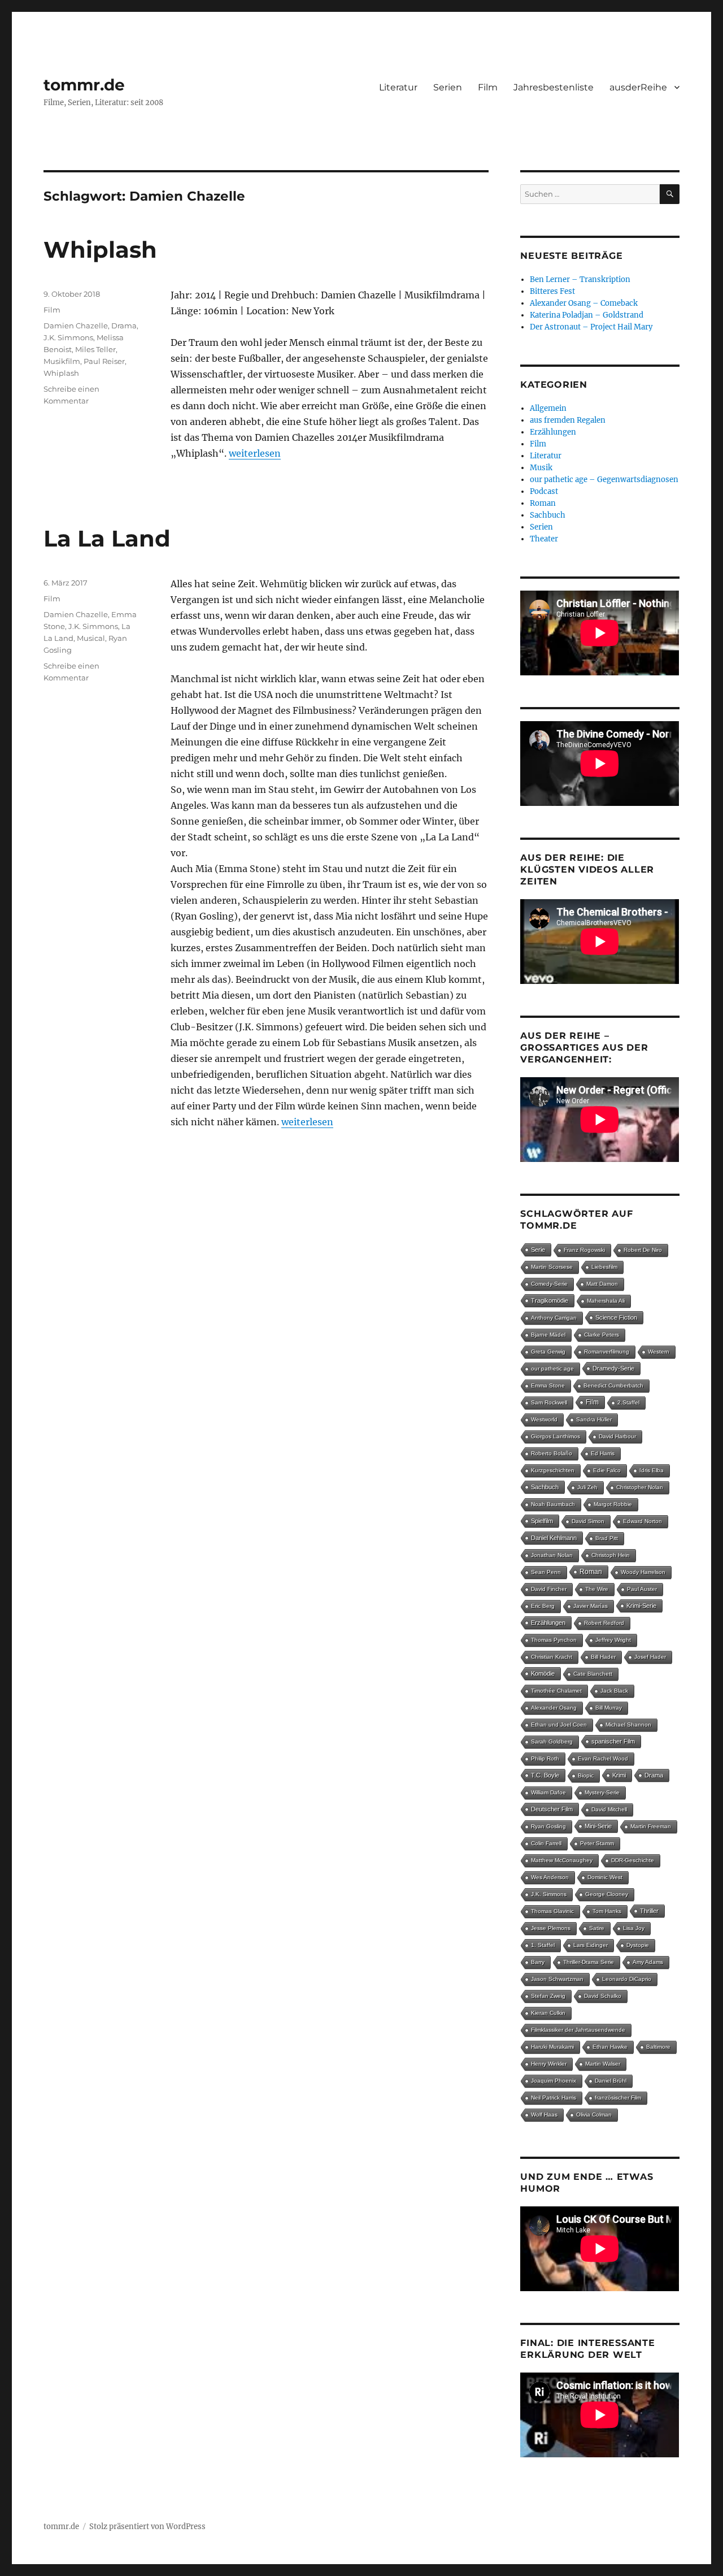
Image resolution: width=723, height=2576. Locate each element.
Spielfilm (542, 1521)
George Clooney (607, 1894)
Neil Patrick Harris (554, 2098)
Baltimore (658, 2047)
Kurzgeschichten (553, 1470)
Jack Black (614, 1691)
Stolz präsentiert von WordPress (147, 2527)
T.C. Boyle (545, 1775)
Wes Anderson (550, 1877)
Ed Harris (603, 1453)
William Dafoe (548, 1792)
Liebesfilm (604, 1267)
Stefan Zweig (548, 1996)
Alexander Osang (554, 1708)
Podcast (544, 491)
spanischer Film (613, 1741)
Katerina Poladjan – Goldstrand (587, 315)
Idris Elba (652, 1470)
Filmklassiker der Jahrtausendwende (578, 2030)
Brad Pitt (607, 1538)
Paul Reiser (104, 361)
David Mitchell (609, 1809)
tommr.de (84, 85)
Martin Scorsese (552, 1267)
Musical (91, 638)
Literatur (398, 87)
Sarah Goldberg (552, 1742)
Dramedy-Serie (613, 1368)
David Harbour (617, 1436)
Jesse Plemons (551, 1928)
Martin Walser (603, 2064)
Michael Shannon (628, 1725)
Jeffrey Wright (613, 1640)
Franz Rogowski (584, 1250)
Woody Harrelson (643, 1572)
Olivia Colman (594, 2115)
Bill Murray (609, 1708)
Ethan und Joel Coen (559, 1725)
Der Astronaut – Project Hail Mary (591, 327)
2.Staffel (628, 1402)
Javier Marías (591, 1606)
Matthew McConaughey (562, 1860)
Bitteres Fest (552, 291)
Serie (538, 1250)
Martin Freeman (651, 1826)
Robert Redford (604, 1623)
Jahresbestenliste (554, 87)
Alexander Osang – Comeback (584, 303)
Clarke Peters (602, 1335)
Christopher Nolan (640, 1487)
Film (488, 87)
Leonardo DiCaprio (627, 1979)
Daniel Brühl (611, 2081)
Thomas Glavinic (552, 1911)
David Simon (588, 1521)
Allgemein (548, 408)
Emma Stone (548, 1385)
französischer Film (618, 2098)
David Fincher (549, 1589)
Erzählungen (553, 432)
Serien (448, 87)
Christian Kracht (552, 1657)
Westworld (544, 1419)
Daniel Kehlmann (554, 1538)
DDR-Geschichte (633, 1860)
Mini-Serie (598, 1826)
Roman (543, 503)
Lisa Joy (634, 1928)
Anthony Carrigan (554, 1318)
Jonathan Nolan (552, 1555)
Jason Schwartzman (557, 1979)
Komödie (543, 1673)
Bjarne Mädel (548, 1335)
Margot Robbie (613, 1504)
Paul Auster (642, 1589)
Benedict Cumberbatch (613, 1385)
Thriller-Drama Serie (589, 1962)
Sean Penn (546, 1572)
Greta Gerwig (548, 1352)
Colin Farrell (546, 1843)
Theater (544, 539)
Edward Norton (643, 1521)
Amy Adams (648, 1962)
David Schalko (603, 1996)
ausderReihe (638, 87)
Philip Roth (545, 1758)
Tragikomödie (550, 1300)
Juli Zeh (587, 1487)
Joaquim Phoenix (554, 2081)
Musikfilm (62, 361)
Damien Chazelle (76, 326)
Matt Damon (602, 1284)
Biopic (586, 1775)
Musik (541, 468)
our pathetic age (552, 1369)
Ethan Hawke (610, 2047)
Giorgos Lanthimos (556, 1436)
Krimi (619, 1775)
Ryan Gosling (548, 1826)
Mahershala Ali (606, 1301)
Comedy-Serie (549, 1284)
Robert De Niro (643, 1250)
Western (659, 1352)
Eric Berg (543, 1606)
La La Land (107, 538)
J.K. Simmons (68, 337)
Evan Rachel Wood (603, 1758)
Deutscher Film (552, 1809)
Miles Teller (95, 349)
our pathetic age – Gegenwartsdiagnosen (604, 480)
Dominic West (605, 1877)
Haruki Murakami (552, 2047)
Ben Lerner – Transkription (580, 279)
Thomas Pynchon (554, 1640)
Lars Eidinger (591, 1945)
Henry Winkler (549, 2064)
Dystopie (638, 1945)
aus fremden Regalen (568, 420)
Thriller (649, 1911)
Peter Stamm (597, 1843)
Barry (538, 1962)
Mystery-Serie (602, 1792)
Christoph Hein (611, 1555)
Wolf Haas (544, 2115)
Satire (597, 1928)
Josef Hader (650, 1657)
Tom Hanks (607, 1911)
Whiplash (100, 250)
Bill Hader (603, 1657)
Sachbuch (548, 515)
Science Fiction (616, 1317)
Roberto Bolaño (552, 1453)
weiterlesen (255, 453)
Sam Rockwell (549, 1402)
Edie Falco (607, 1470)
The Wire (597, 1589)
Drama (124, 326)
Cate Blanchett (593, 1674)
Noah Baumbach (553, 1504)
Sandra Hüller (594, 1419)
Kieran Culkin (548, 2013)
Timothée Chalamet (556, 1691)
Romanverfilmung (607, 1352)
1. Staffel (543, 1945)
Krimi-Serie (641, 1606)
